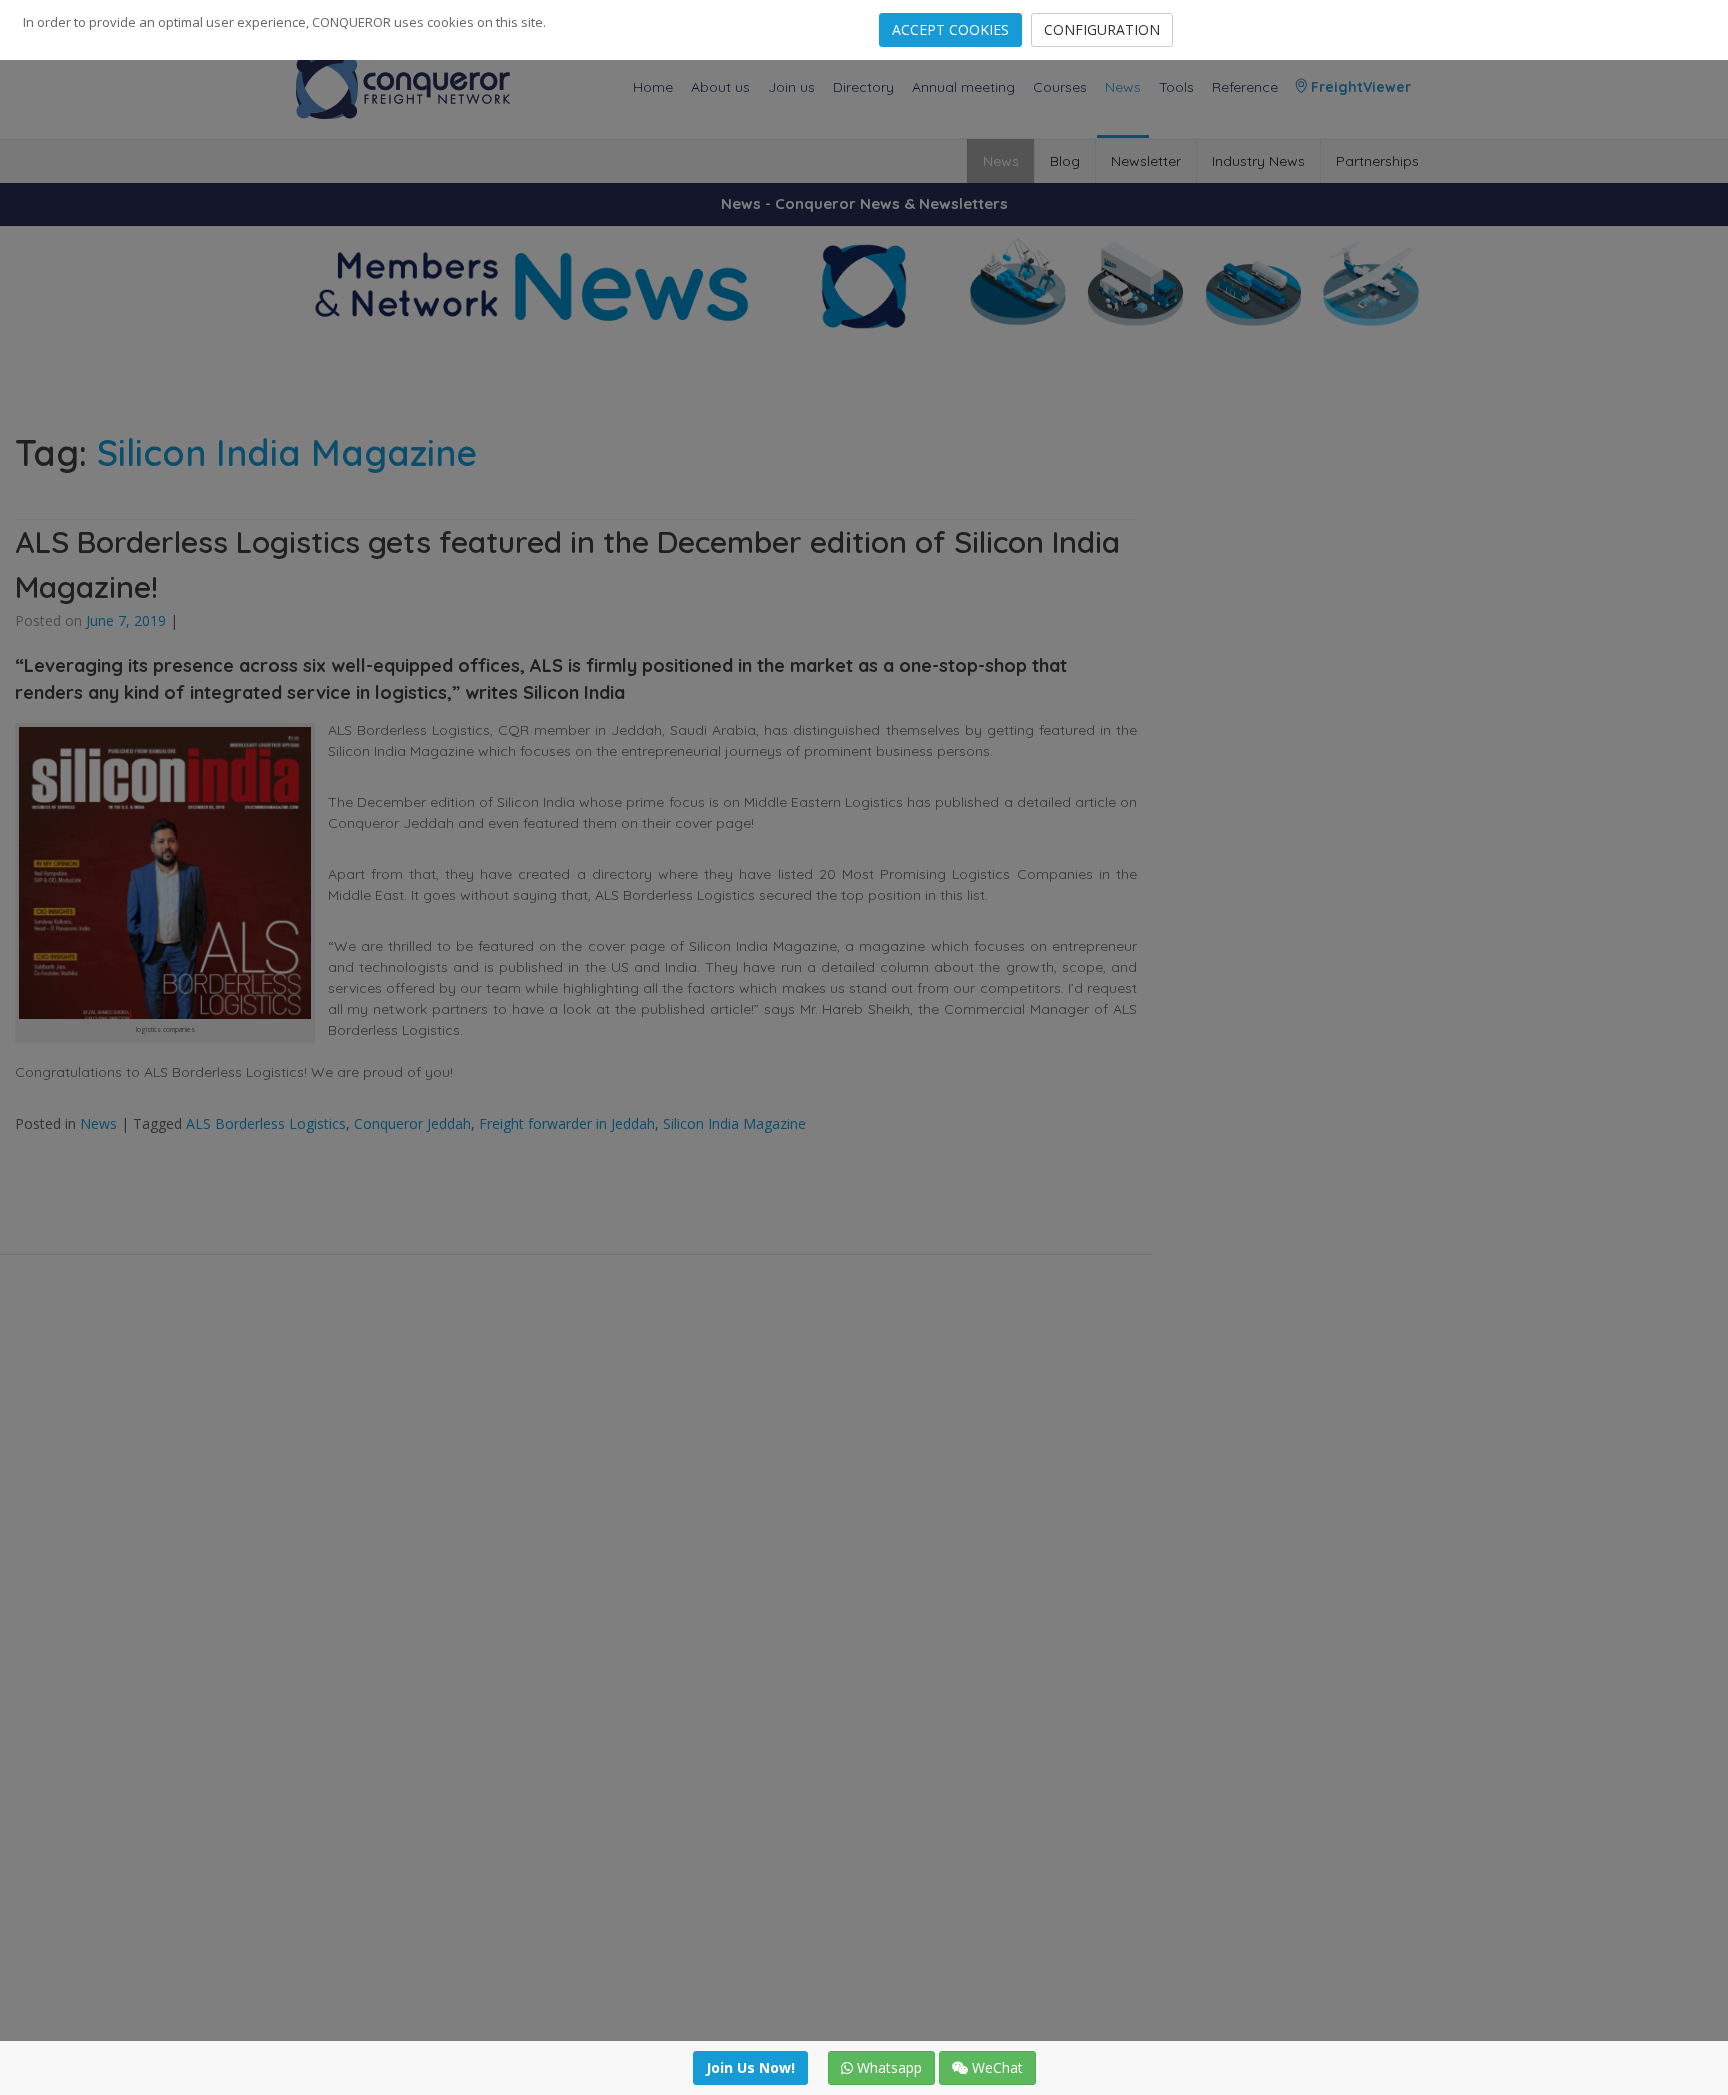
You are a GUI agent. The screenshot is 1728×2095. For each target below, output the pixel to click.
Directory (863, 87)
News (1123, 87)
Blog (1065, 161)
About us (720, 87)
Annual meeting (963, 87)
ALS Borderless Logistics (266, 1123)
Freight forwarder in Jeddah (567, 1123)
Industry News (1258, 161)
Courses (1060, 87)
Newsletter (1146, 161)
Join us (791, 87)
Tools (1176, 87)
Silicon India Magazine (734, 1123)
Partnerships (1377, 161)
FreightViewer (1359, 87)
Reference (1245, 87)
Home (653, 87)
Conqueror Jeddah (412, 1123)
